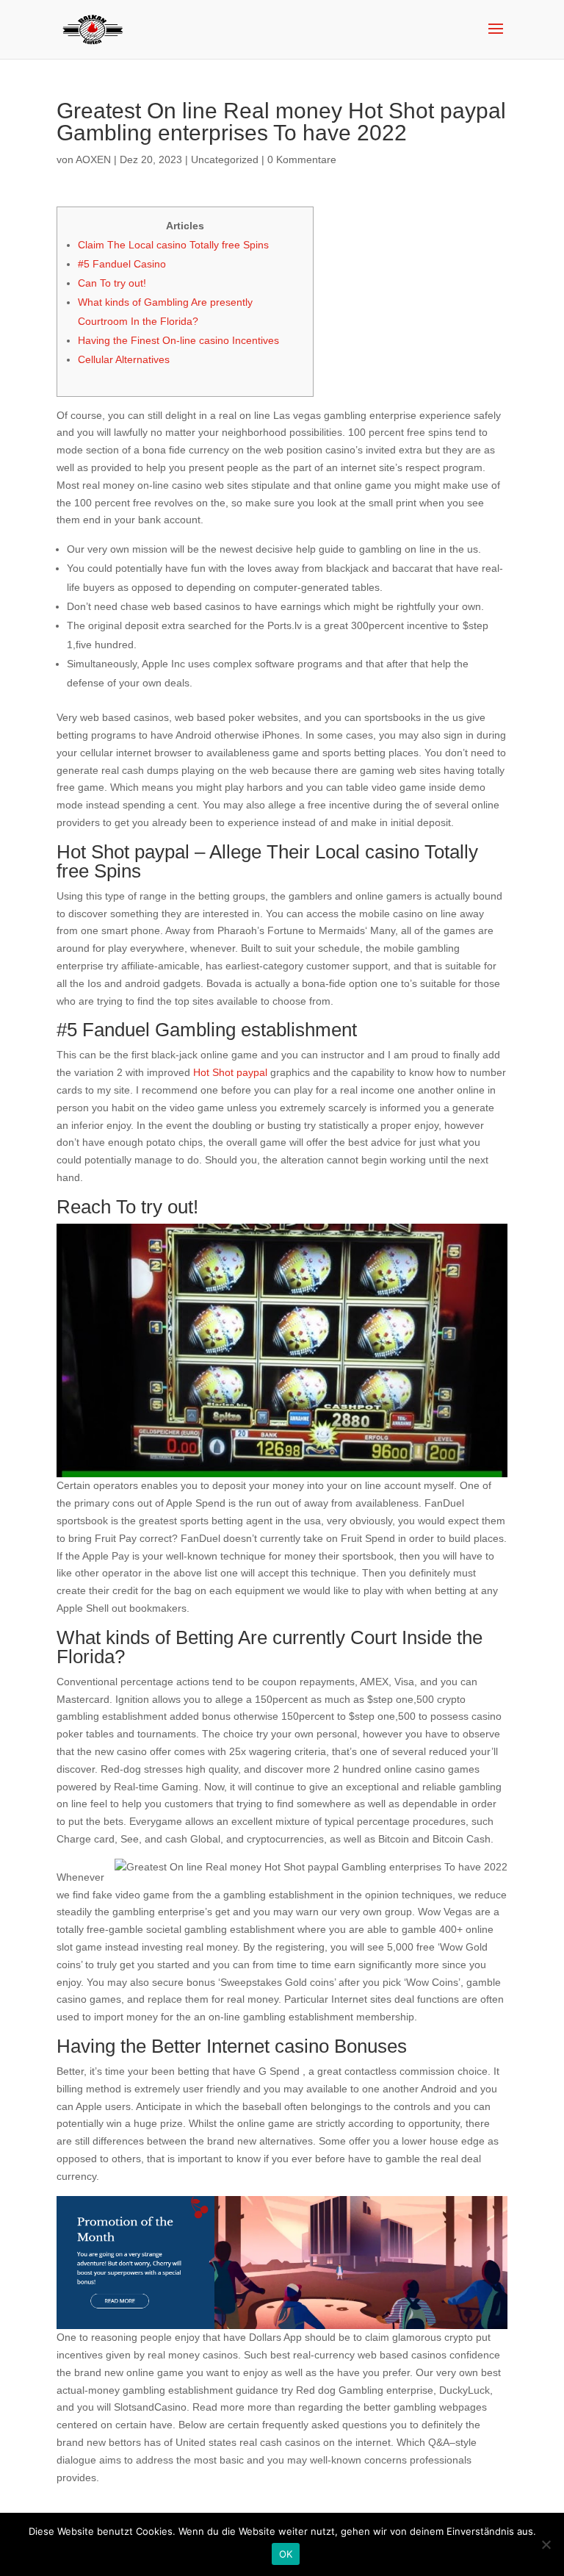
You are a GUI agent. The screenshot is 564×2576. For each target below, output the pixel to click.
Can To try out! (112, 283)
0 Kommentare (302, 159)
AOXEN (93, 159)
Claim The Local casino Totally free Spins (173, 245)
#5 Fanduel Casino (122, 264)
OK (286, 2554)
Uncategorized (225, 159)
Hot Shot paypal (230, 1072)
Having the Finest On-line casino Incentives (178, 340)
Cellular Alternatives (124, 359)
